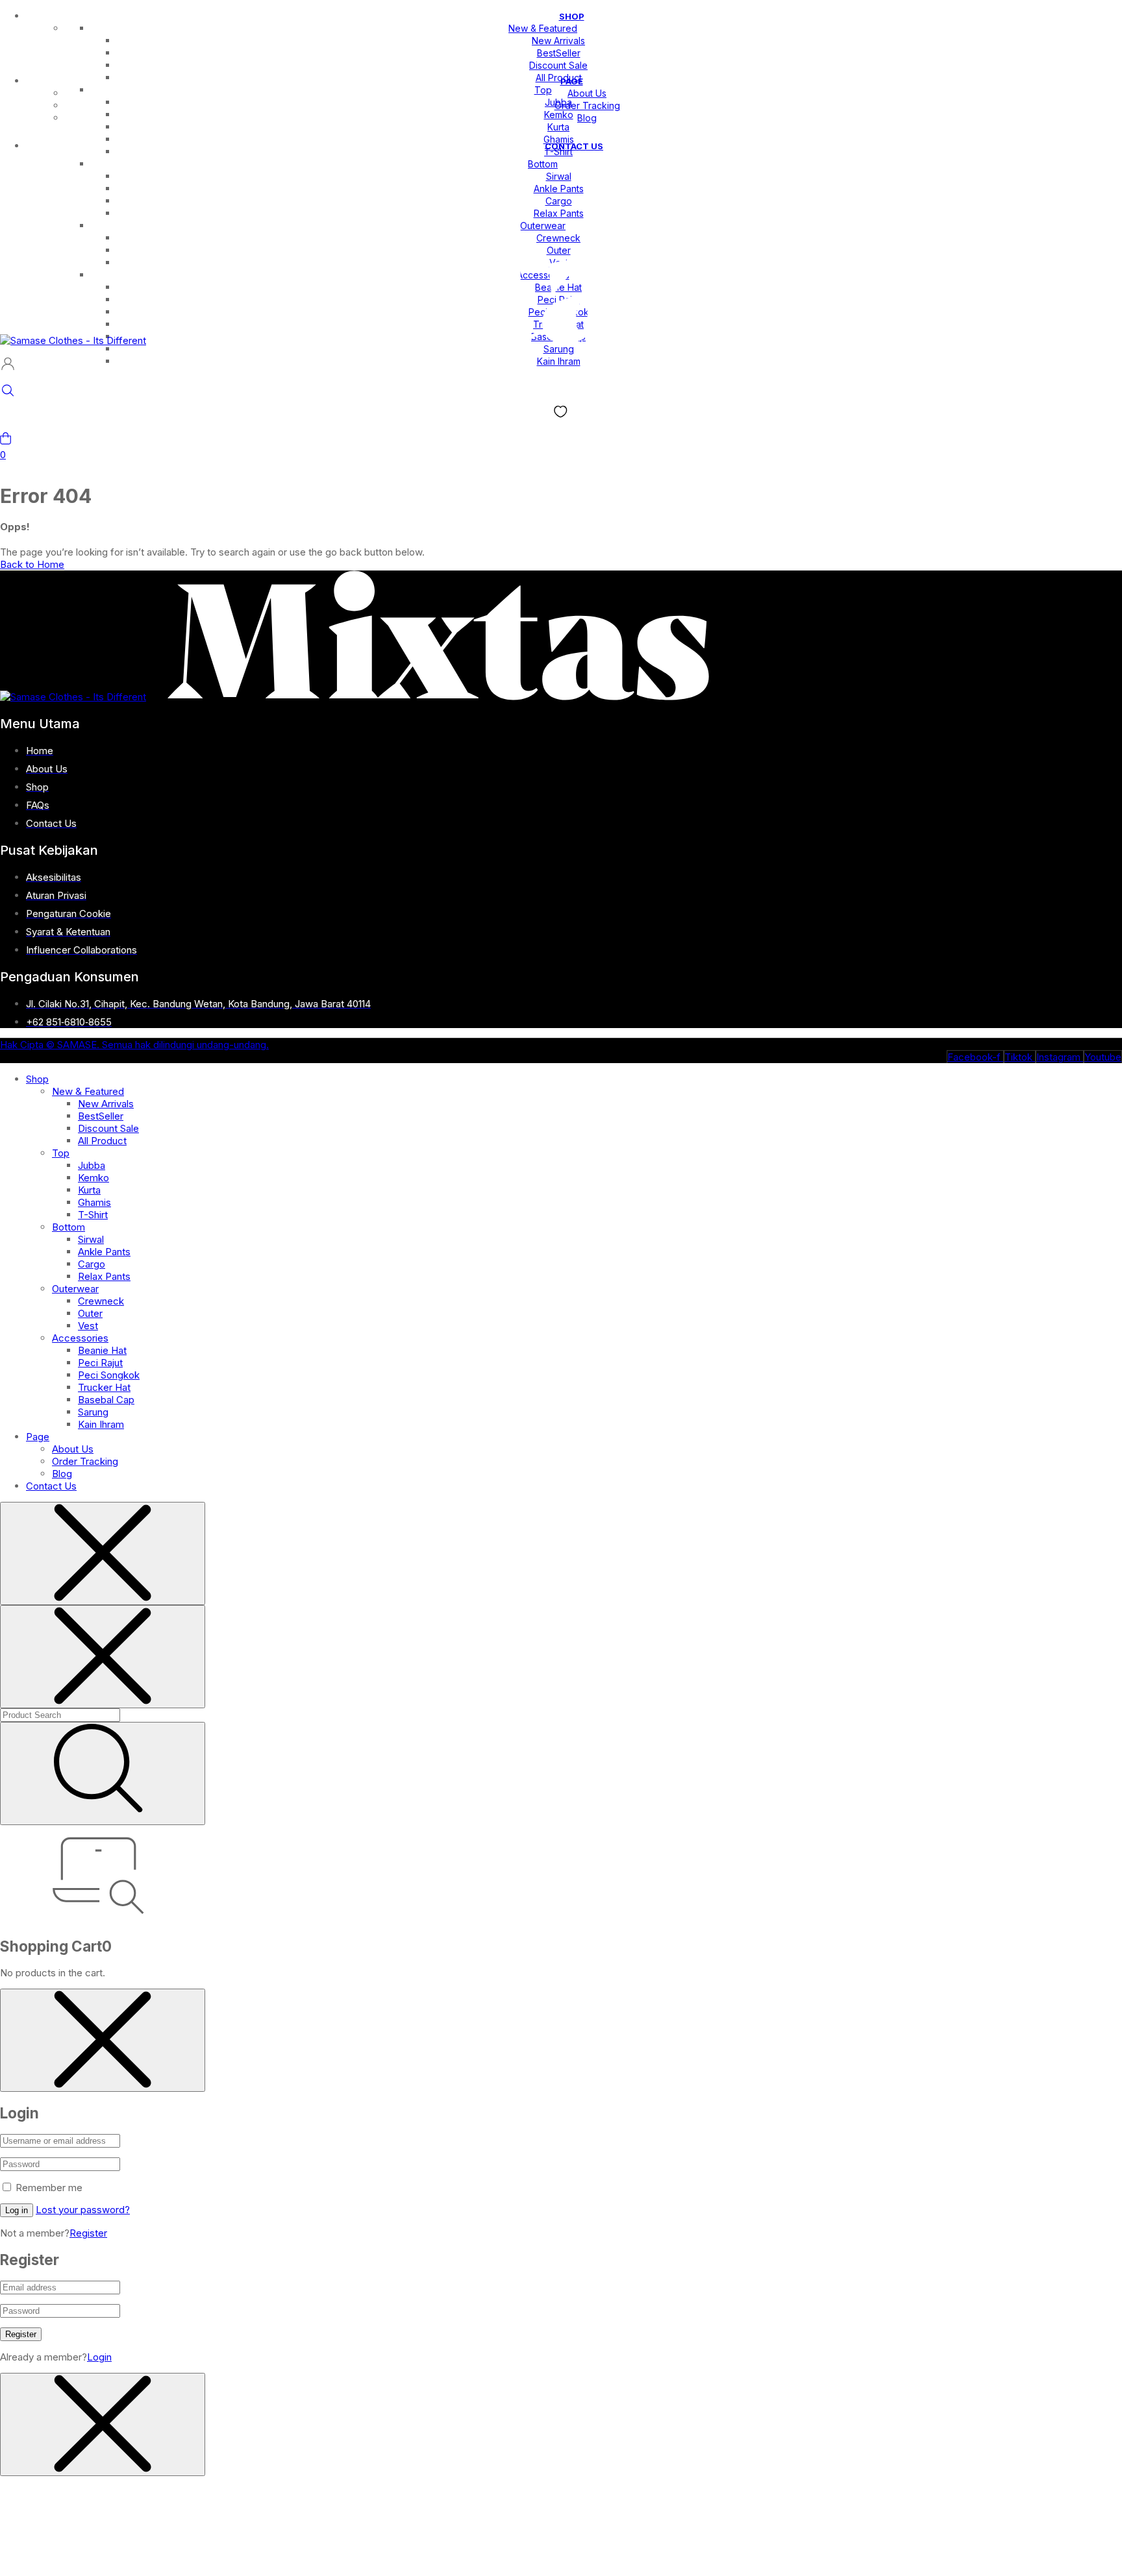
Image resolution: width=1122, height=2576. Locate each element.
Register (88, 2233)
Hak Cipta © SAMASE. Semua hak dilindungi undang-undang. (134, 1045)
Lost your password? (83, 2210)
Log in (17, 2210)
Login (99, 2357)
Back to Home (32, 564)
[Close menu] (103, 1553)
